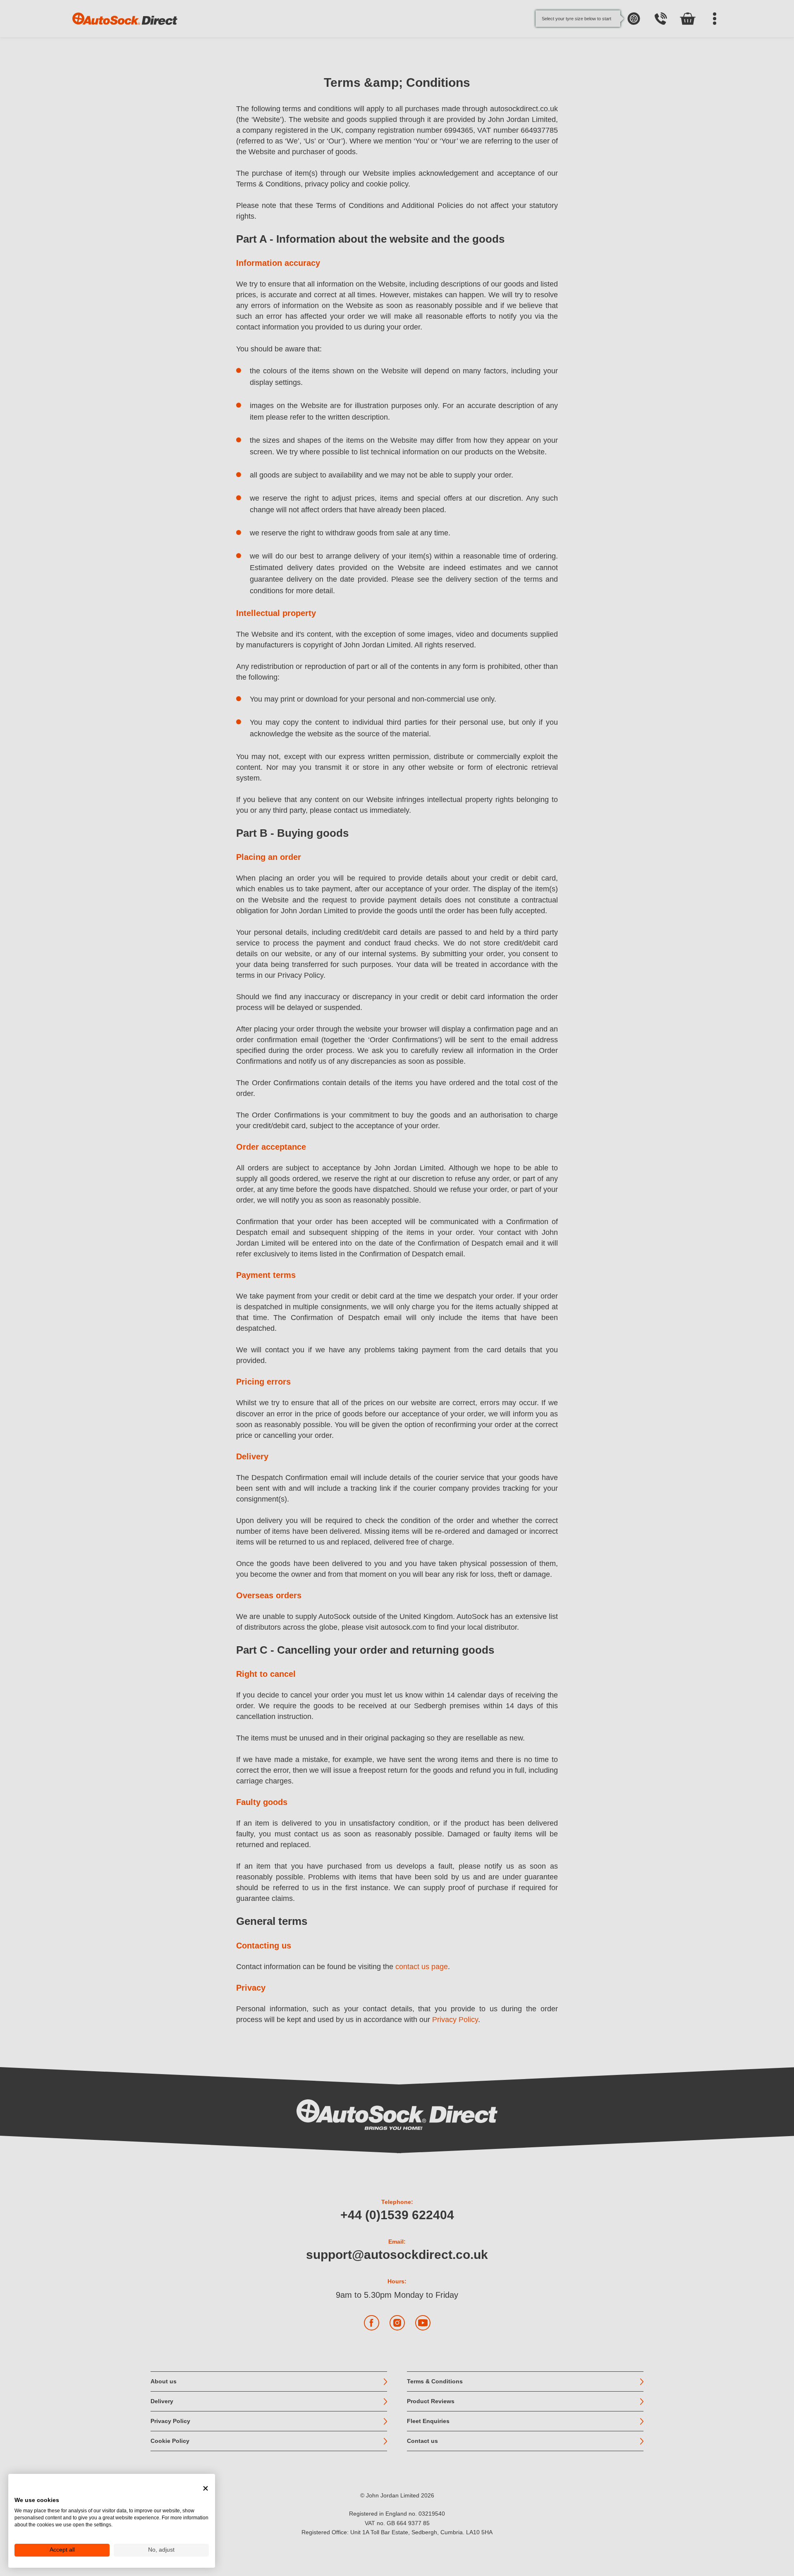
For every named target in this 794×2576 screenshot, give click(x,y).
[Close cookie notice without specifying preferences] (206, 2488)
